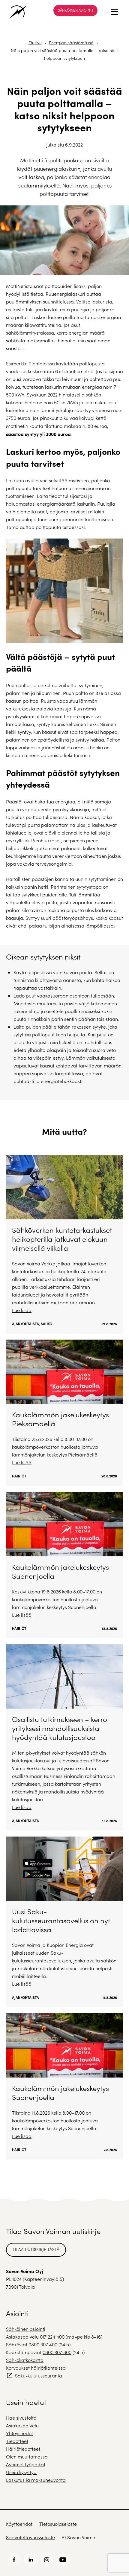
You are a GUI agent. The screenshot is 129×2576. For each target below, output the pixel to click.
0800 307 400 (43, 2344)
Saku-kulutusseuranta (39, 2376)
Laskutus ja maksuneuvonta (36, 2480)
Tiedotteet (17, 2441)
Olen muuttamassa (27, 2457)
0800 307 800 (57, 2352)
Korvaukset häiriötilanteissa (36, 2368)
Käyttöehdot (19, 2524)
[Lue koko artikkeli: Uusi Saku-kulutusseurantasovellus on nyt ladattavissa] (64, 1922)
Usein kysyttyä (21, 2472)
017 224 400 (52, 2337)
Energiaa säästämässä (71, 43)
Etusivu (35, 43)
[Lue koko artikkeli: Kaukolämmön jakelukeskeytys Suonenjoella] (64, 1565)
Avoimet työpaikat (26, 2464)
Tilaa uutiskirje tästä (36, 2249)
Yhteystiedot (19, 2433)
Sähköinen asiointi (75, 10)
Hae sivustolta (21, 2418)
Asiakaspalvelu (22, 2425)
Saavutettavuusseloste (30, 2537)
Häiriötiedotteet (23, 2449)
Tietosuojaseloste (58, 2524)
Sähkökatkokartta (25, 2360)
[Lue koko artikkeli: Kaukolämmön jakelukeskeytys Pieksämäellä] (64, 1413)
